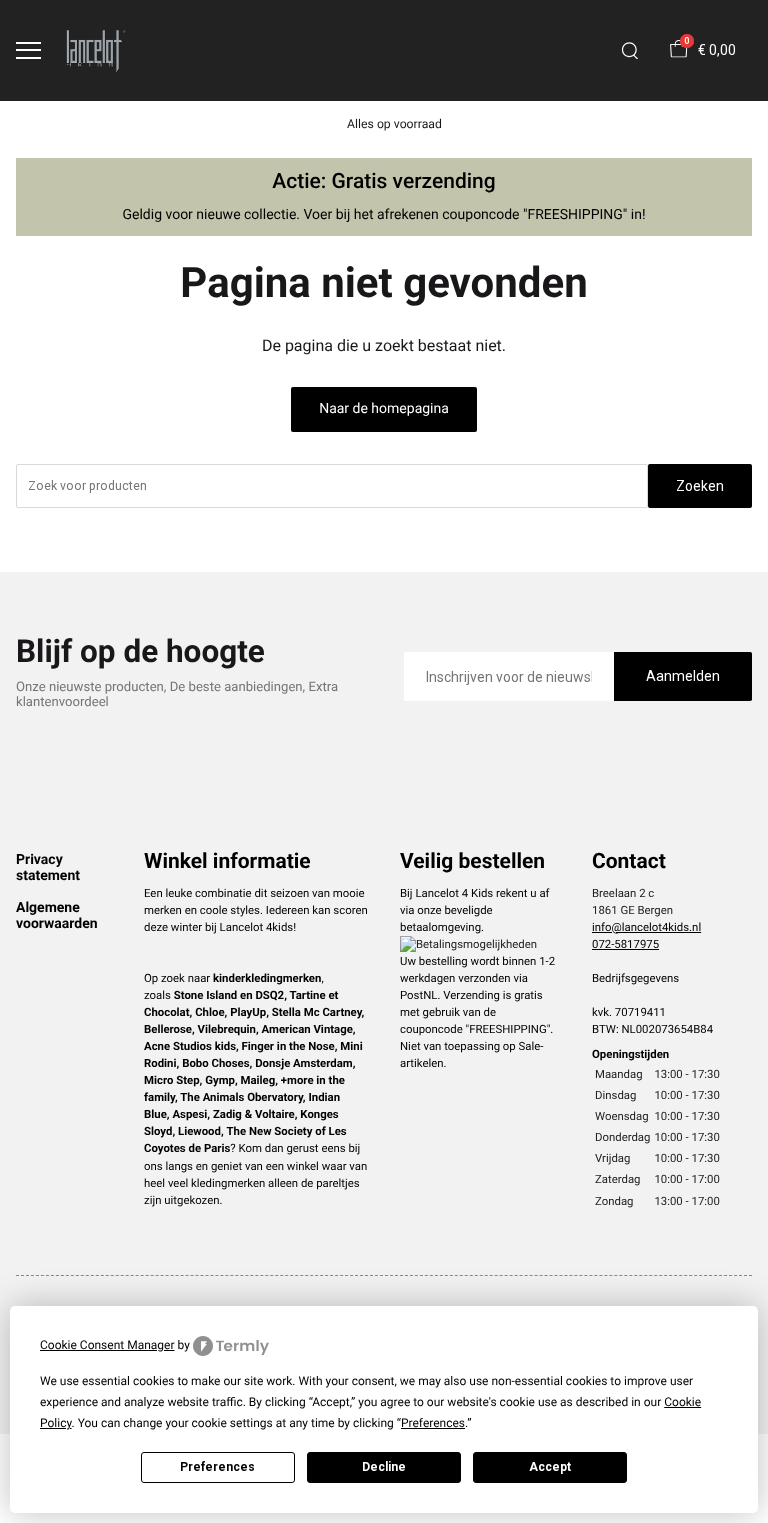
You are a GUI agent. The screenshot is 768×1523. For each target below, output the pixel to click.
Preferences (217, 1467)
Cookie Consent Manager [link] (107, 1345)
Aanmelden (683, 676)
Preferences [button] (433, 1423)
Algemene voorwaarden (57, 916)
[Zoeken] (630, 51)
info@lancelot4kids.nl (646, 927)
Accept (550, 1467)
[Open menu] (28, 50)
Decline (384, 1467)
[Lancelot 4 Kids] (96, 50)
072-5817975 (625, 944)
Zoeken (700, 486)
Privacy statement (48, 868)
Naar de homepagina (384, 409)
